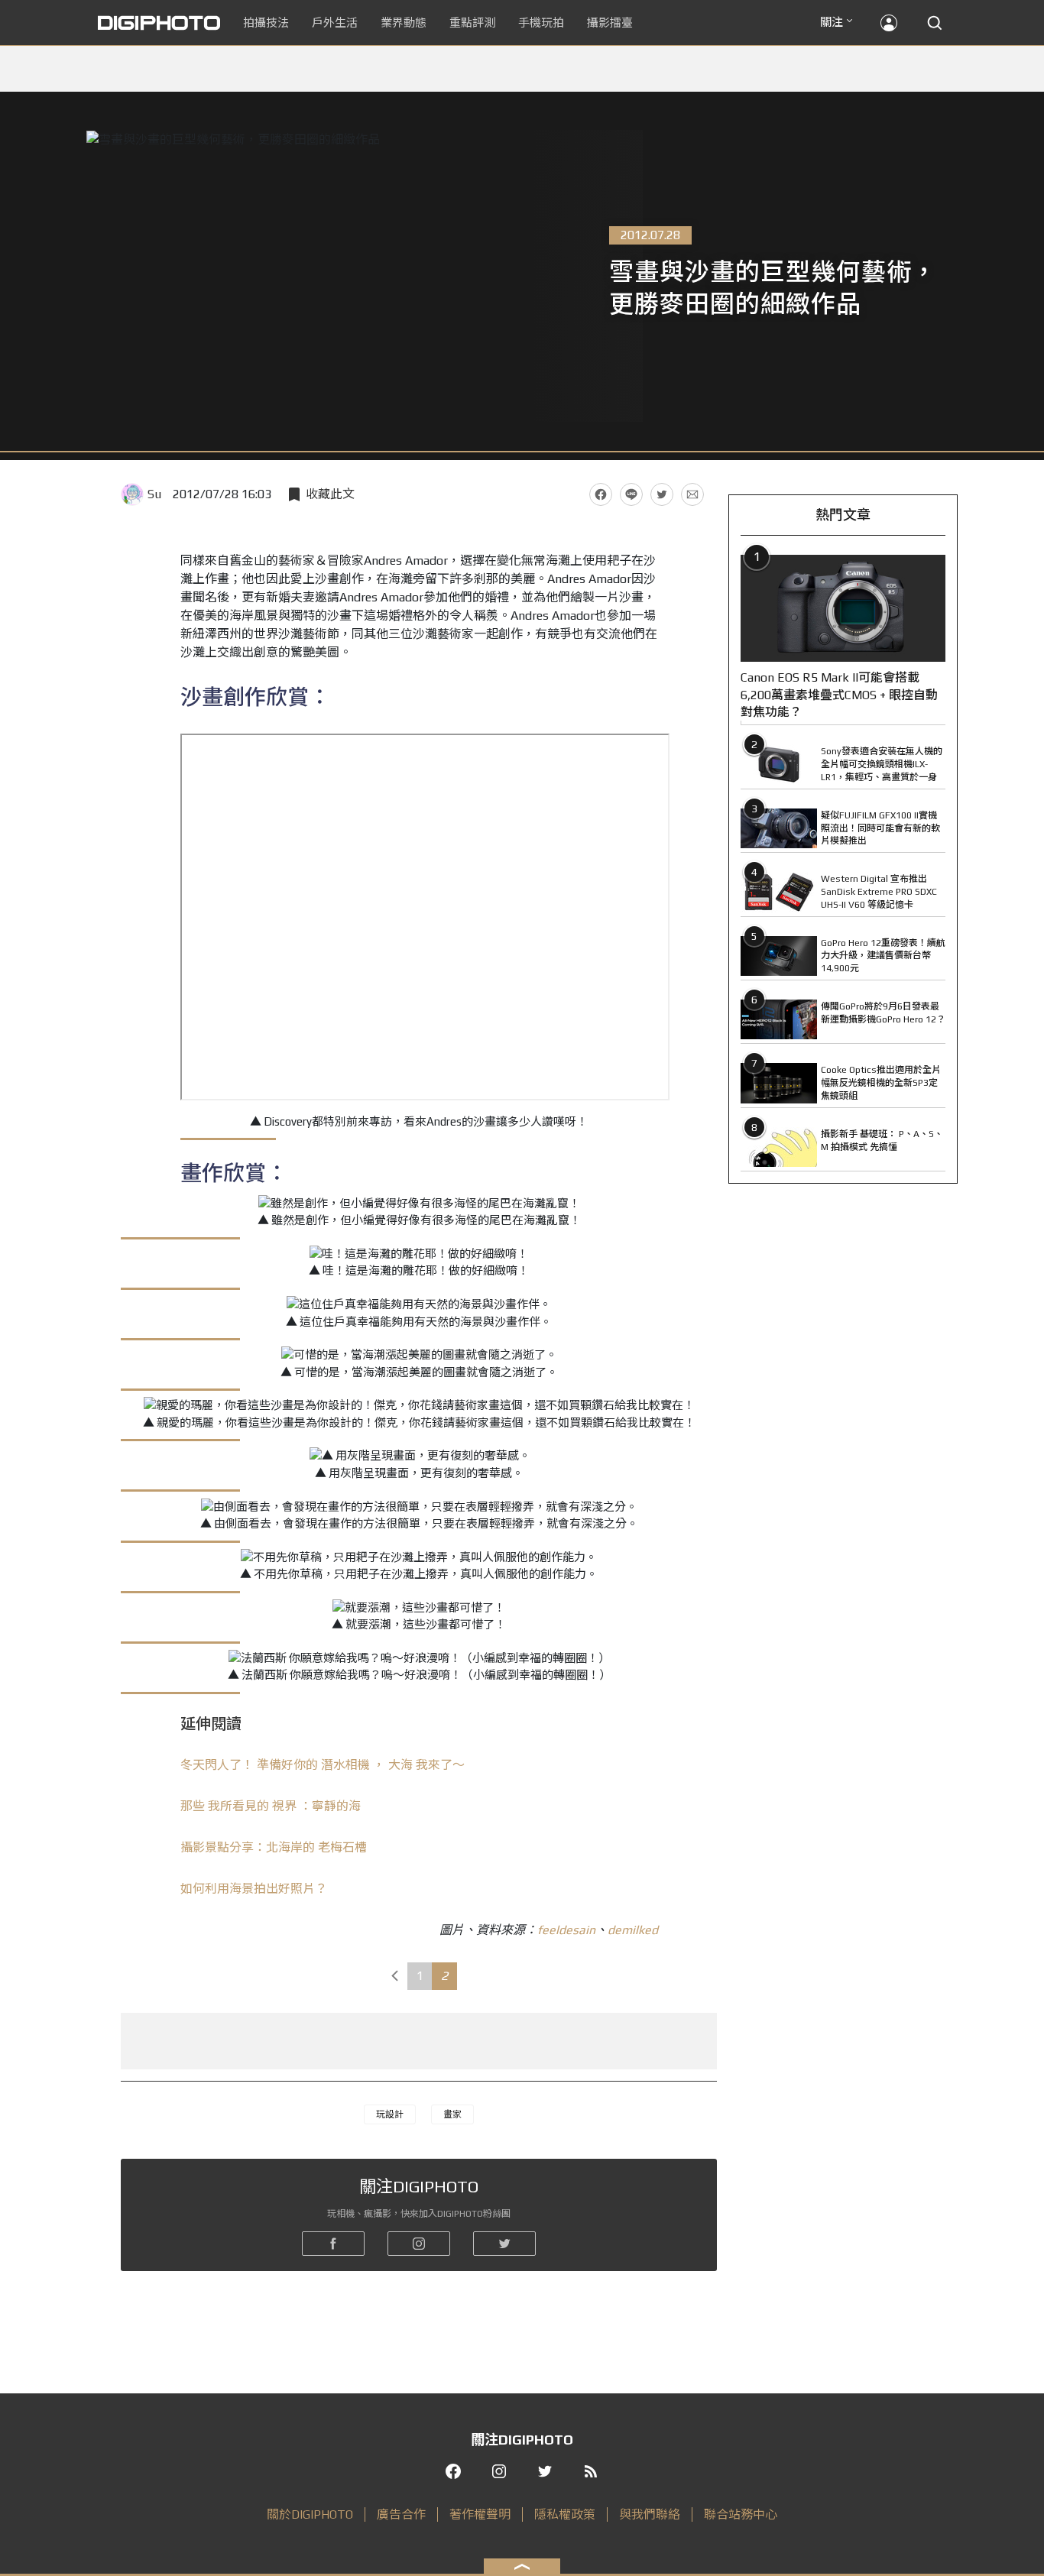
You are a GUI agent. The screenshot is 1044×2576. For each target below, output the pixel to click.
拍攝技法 (266, 23)
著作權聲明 (480, 2514)
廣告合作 (401, 2514)
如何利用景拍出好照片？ (254, 1889)
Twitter (662, 494)
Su (154, 494)
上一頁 (394, 1976)
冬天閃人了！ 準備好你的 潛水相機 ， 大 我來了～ (323, 1765)
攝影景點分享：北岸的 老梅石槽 (274, 1847)
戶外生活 (335, 23)
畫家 (452, 2114)
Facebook (601, 494)
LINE (631, 494)
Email (692, 494)
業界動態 (404, 23)
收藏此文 (330, 494)
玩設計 (390, 2114)
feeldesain (566, 1930)
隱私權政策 (565, 2514)
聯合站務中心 (741, 2514)
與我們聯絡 (650, 2514)
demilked (633, 1930)
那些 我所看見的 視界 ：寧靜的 (271, 1806)
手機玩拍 (541, 23)
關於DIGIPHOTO (310, 2514)
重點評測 (472, 23)
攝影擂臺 (610, 23)
